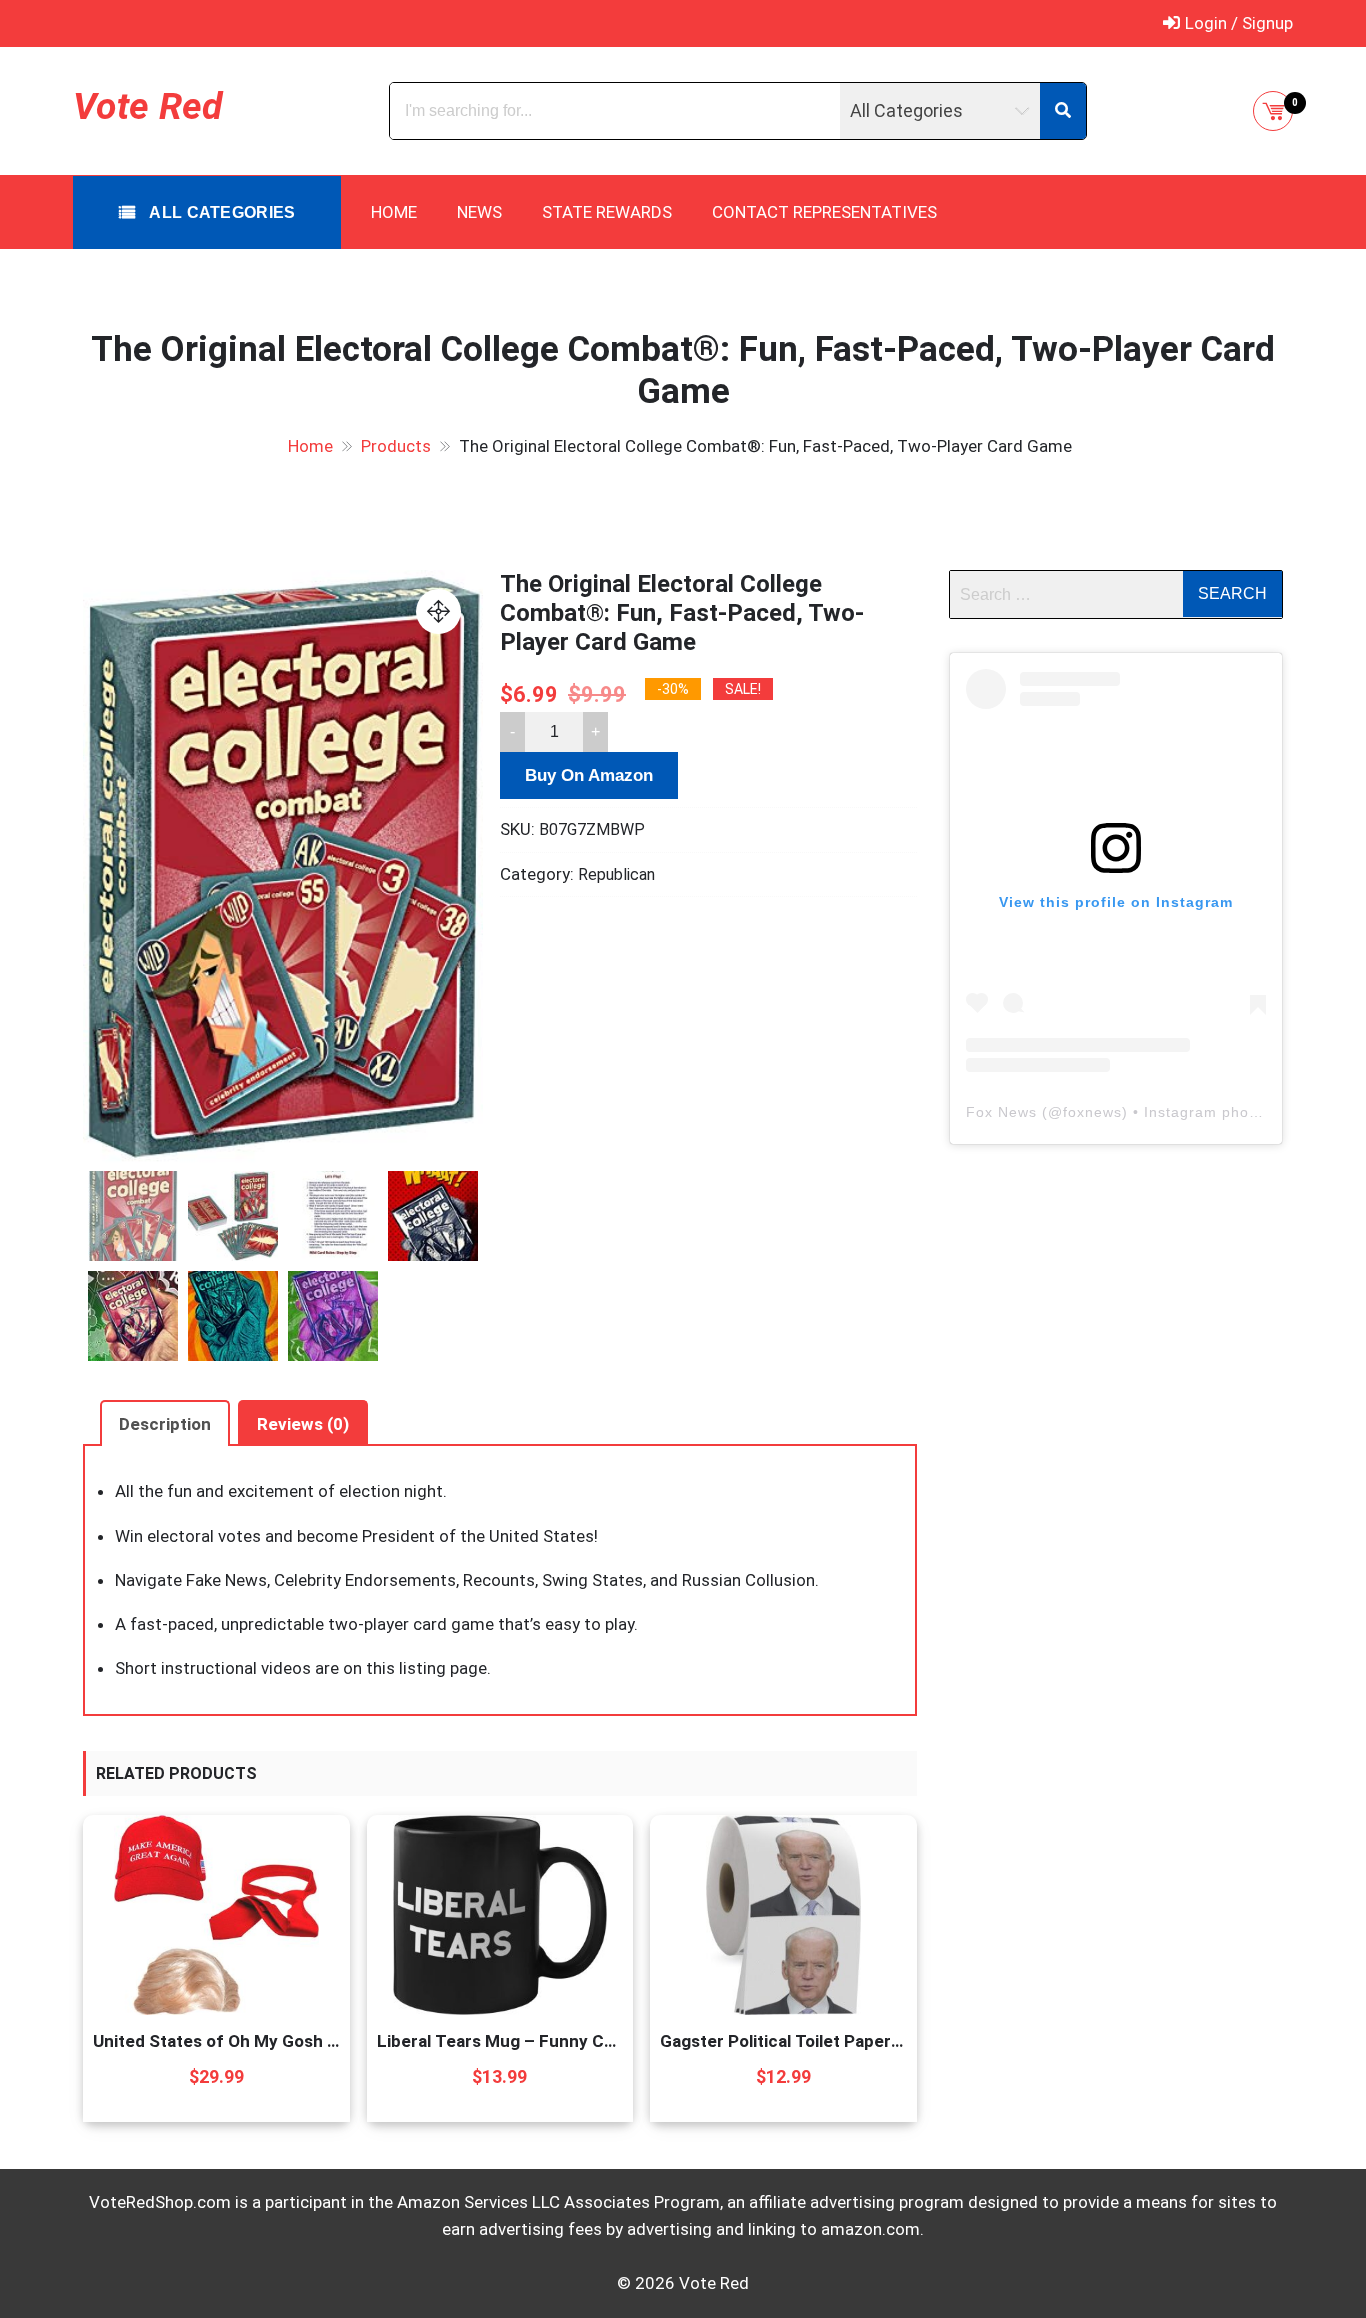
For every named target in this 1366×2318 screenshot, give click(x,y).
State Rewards (607, 212)
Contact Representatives (824, 212)
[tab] (165, 1423)
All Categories (220, 212)
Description (165, 1424)
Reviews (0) (303, 1424)
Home (394, 212)
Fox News (1001, 1112)
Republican (616, 874)
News (479, 212)
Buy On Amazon (589, 775)
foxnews (1092, 1112)
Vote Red (147, 106)
